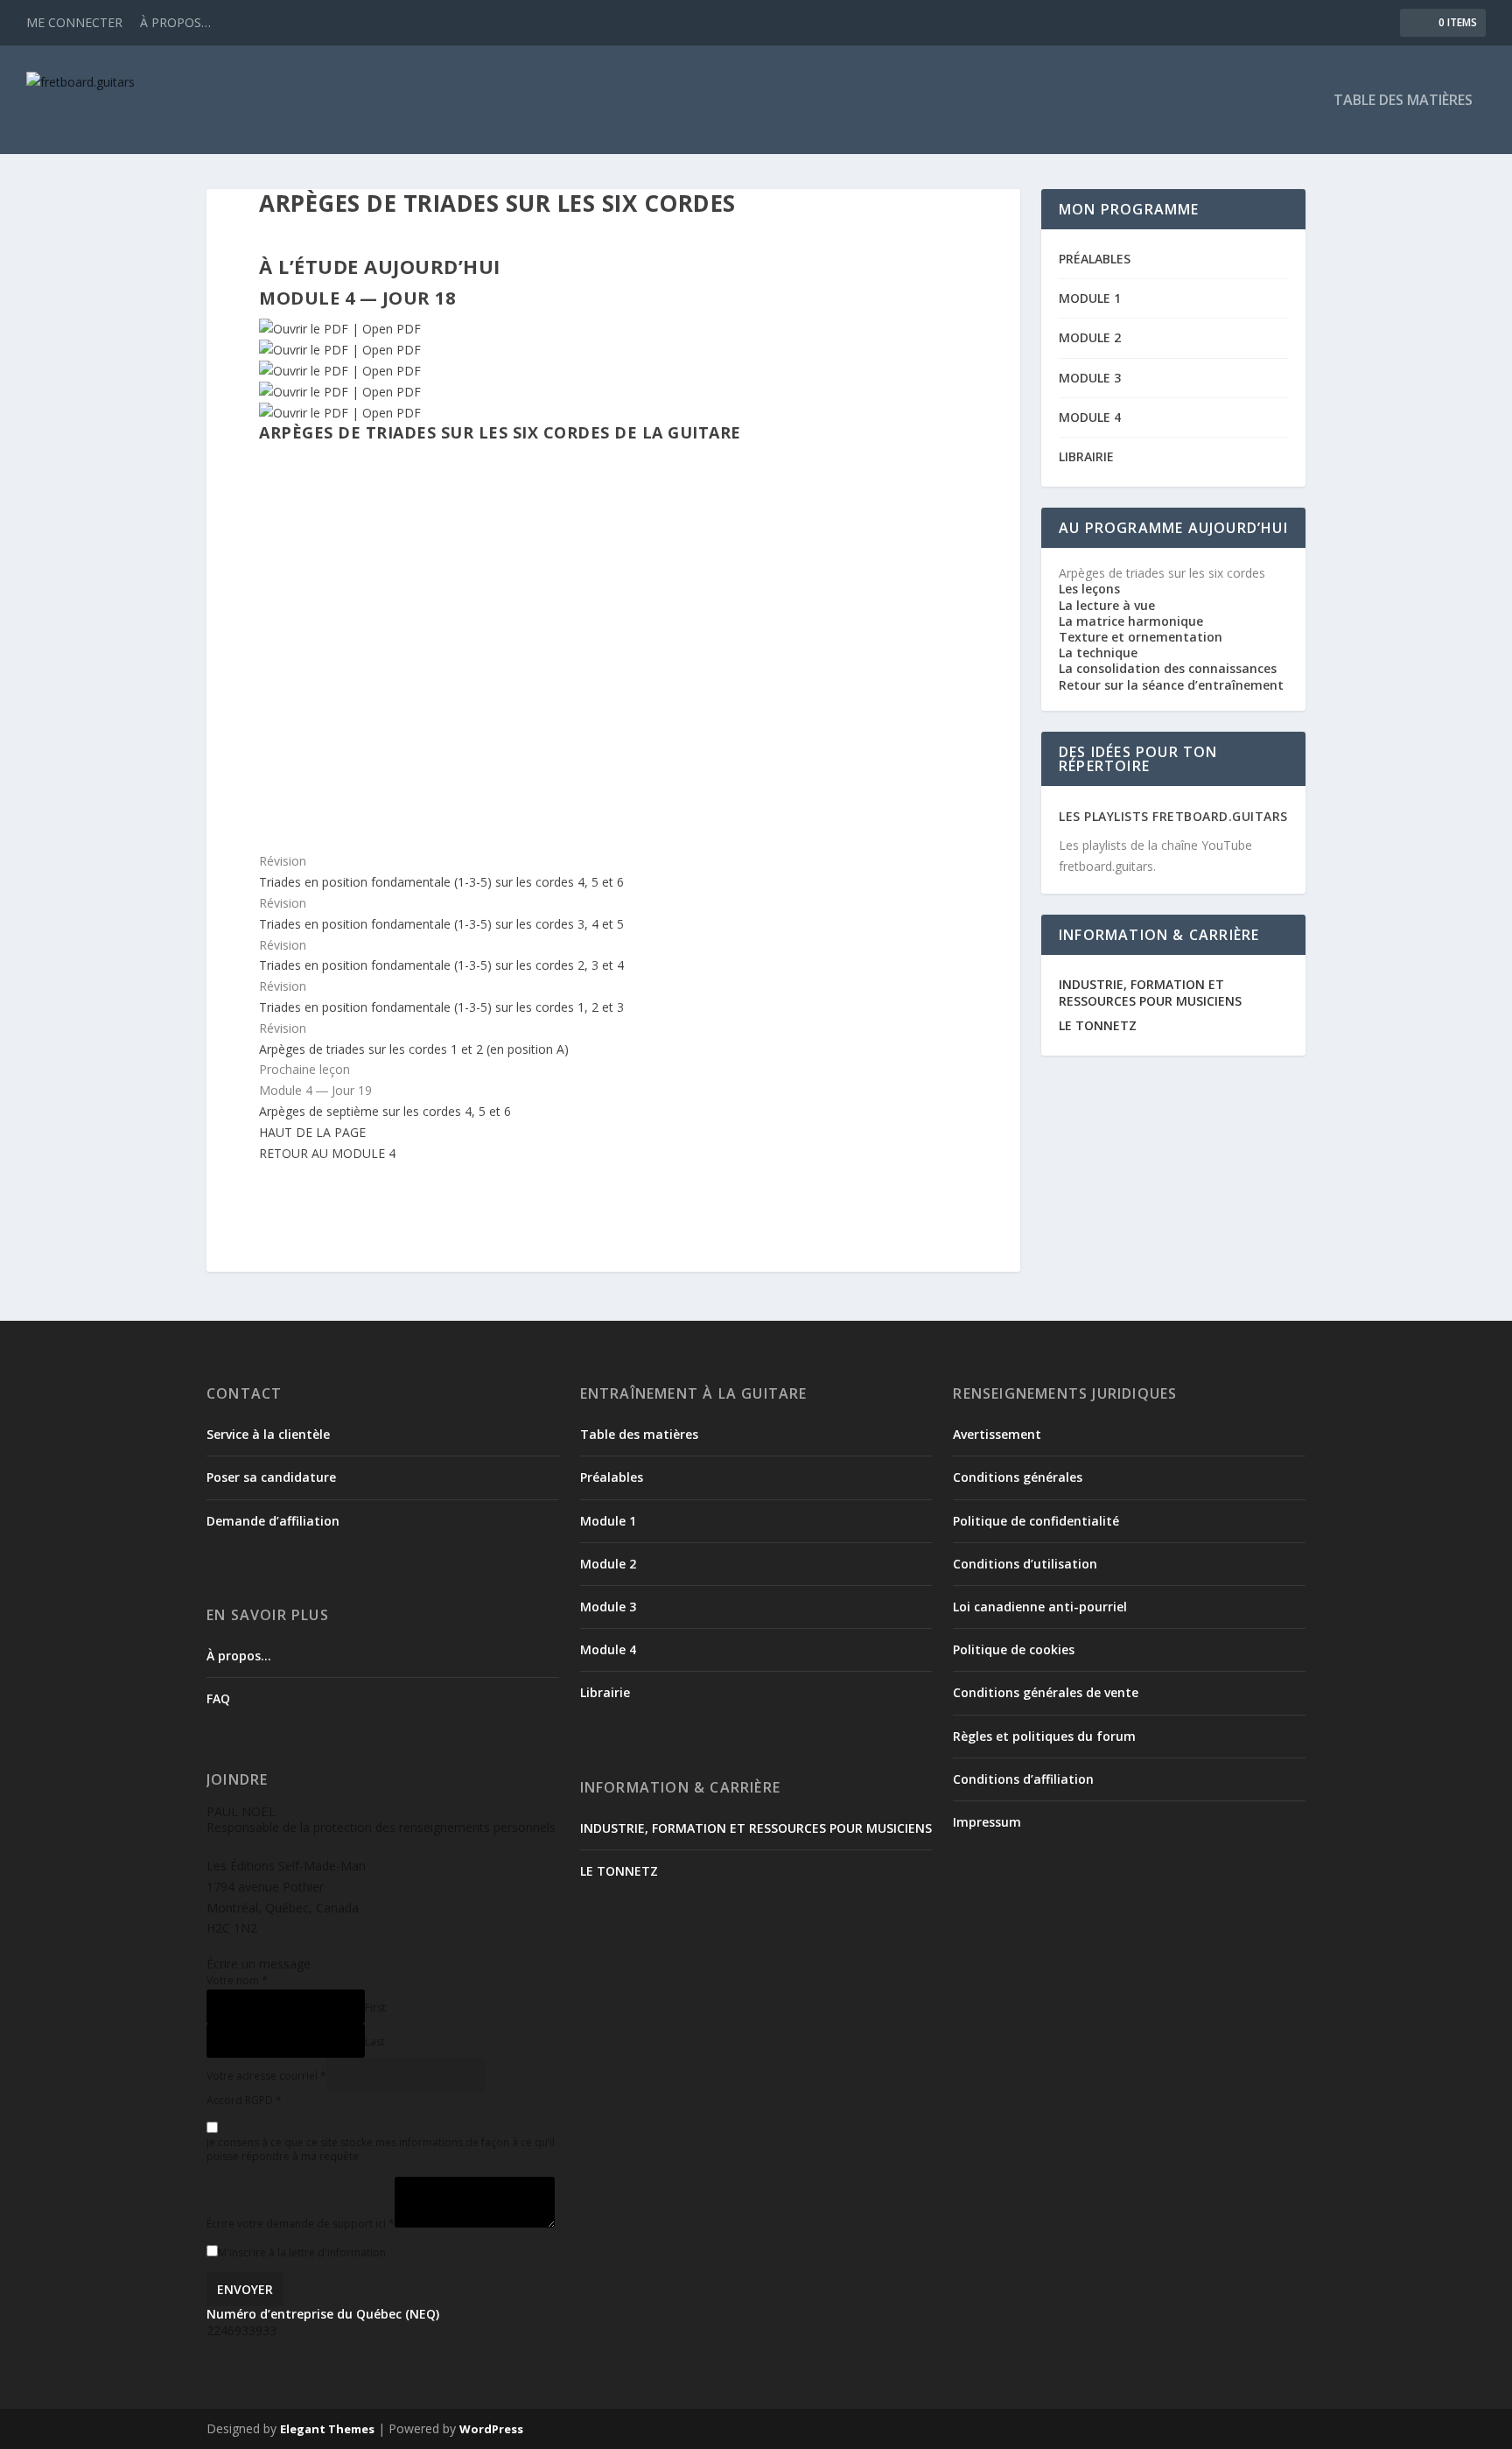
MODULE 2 (1090, 337)
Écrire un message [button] (259, 1964)
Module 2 (608, 1564)
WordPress (491, 2429)
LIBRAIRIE (1086, 456)
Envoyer (245, 2289)
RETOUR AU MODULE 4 (327, 1153)
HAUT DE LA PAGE (312, 1132)
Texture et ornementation (1141, 637)
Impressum (987, 1822)
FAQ (218, 1698)
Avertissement (997, 1434)
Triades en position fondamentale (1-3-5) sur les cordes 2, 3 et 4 (441, 965)
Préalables (612, 1477)
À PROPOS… (175, 22)
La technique (1098, 653)
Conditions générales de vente (1046, 1692)
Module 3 (608, 1607)
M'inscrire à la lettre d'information (302, 2253)
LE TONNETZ (1098, 1025)
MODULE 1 (1090, 298)
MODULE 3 (1090, 378)
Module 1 (608, 1521)
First (375, 2007)
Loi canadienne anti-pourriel (1040, 1607)
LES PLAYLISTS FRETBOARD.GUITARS (1173, 816)
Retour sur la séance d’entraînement (1171, 685)
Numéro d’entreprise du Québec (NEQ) (323, 2314)
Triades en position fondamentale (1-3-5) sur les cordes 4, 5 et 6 (441, 882)
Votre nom (237, 1980)
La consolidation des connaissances (1168, 668)
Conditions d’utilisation (1025, 1564)
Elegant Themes (327, 2429)
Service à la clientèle (268, 1434)
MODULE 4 (1090, 417)
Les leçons (1089, 589)
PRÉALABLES (1095, 259)
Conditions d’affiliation (1023, 1779)
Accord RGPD (244, 2100)
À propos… (239, 1656)
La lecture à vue (1107, 605)
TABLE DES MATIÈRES (1403, 101)
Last (375, 2042)
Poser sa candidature (271, 1477)
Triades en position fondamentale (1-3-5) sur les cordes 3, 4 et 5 (441, 924)
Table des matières (639, 1434)
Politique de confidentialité (1036, 1521)
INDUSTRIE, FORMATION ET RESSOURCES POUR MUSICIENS (1150, 992)
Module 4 (608, 1649)
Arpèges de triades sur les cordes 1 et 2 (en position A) (414, 1049)
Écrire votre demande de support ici (301, 2224)
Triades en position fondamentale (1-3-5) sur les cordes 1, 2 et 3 (441, 1007)
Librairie (605, 1692)
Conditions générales (1018, 1477)
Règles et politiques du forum (1044, 1736)
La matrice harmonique (1131, 621)
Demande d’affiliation (273, 1521)
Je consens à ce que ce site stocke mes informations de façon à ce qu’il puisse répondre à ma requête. (381, 2149)
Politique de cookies (1014, 1649)
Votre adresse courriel (266, 2076)
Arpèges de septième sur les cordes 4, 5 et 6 (385, 1111)
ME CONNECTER (74, 22)
